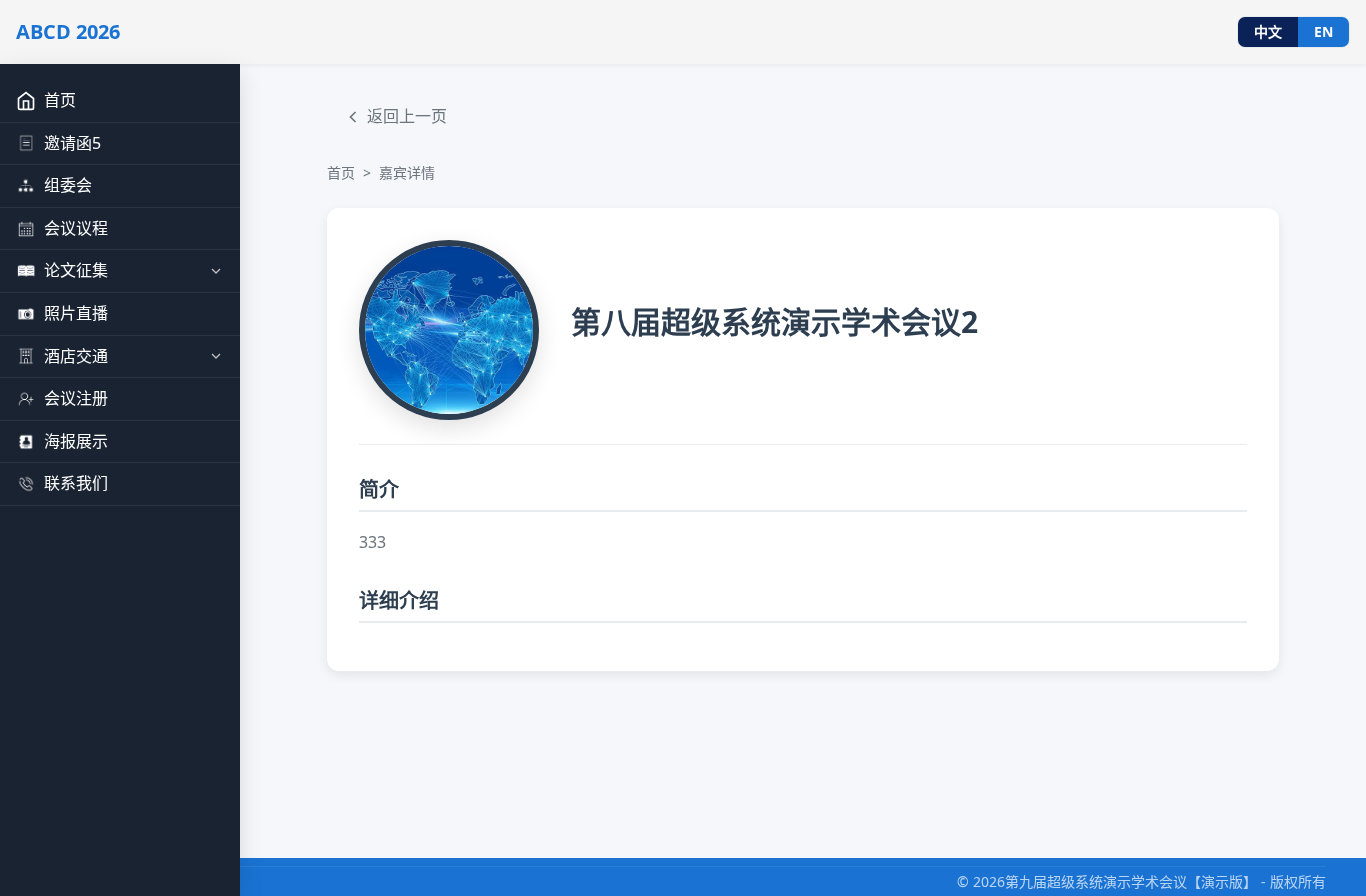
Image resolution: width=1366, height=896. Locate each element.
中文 (1268, 31)
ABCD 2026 (68, 31)
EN (1323, 31)
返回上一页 (407, 116)
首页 (341, 172)
